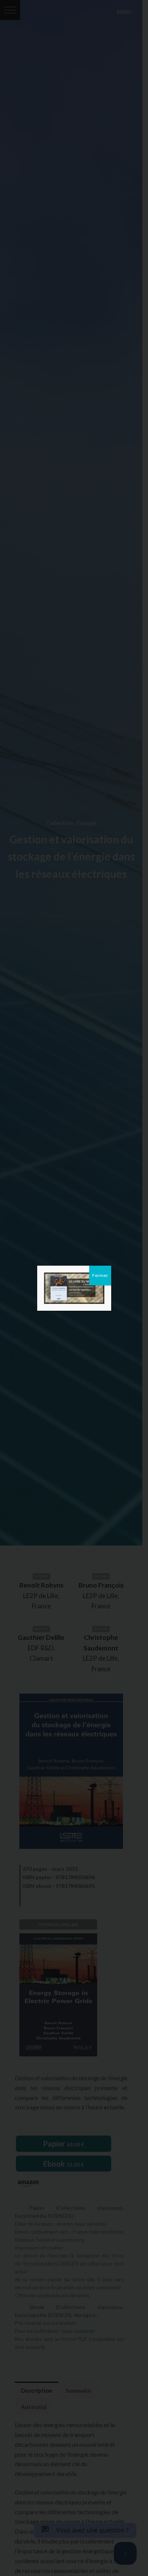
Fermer (100, 1275)
